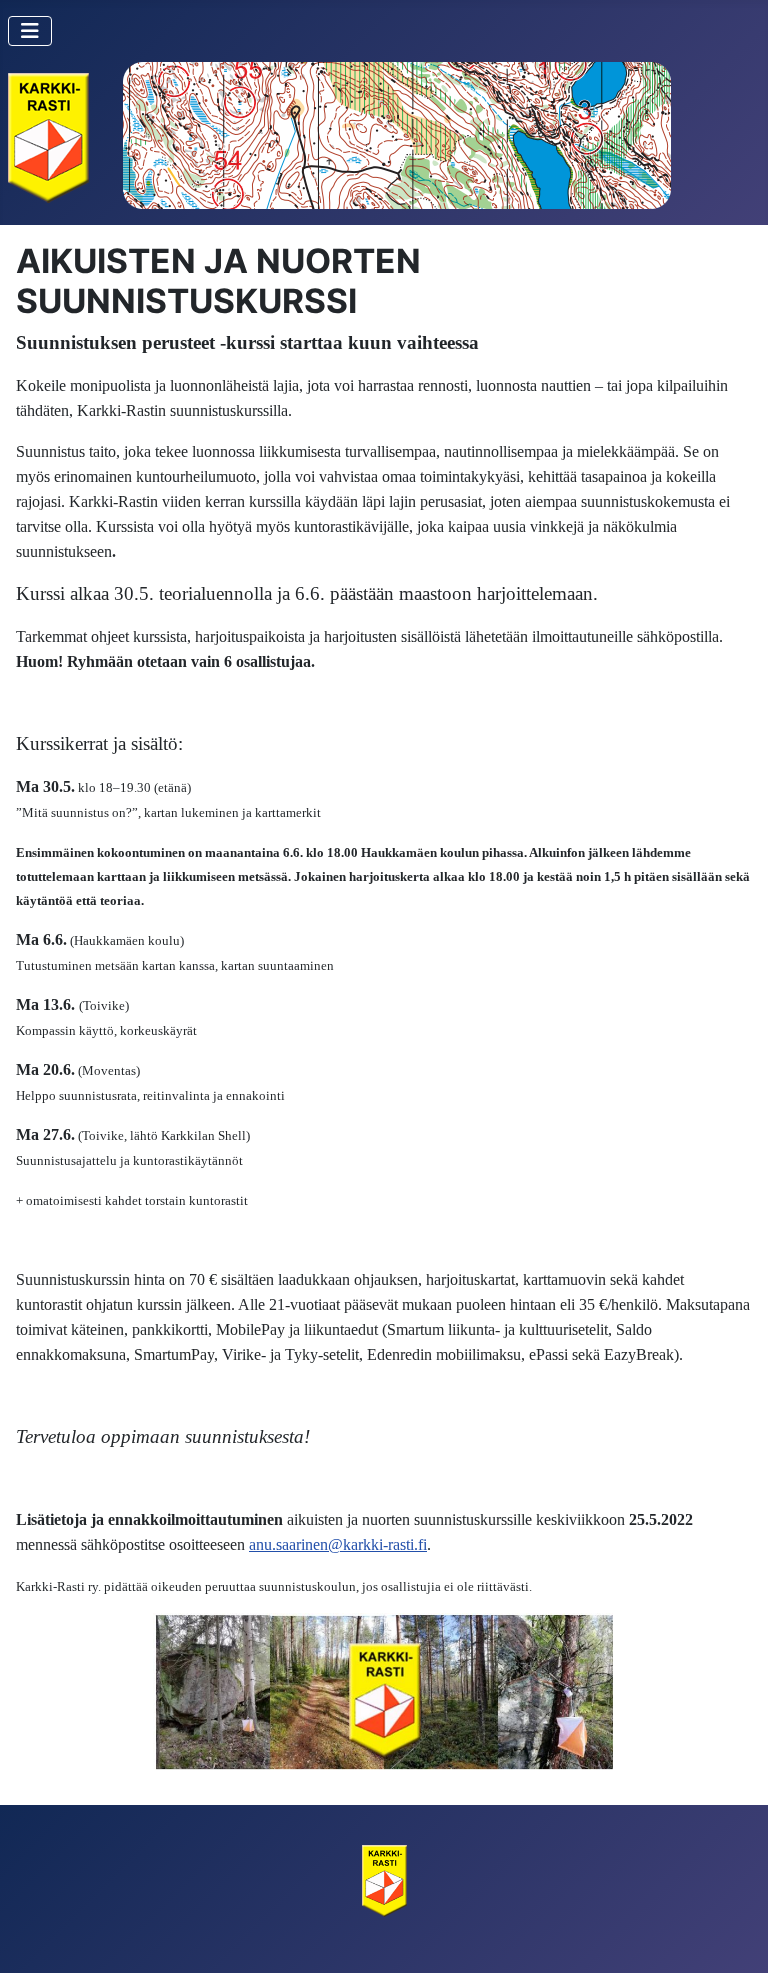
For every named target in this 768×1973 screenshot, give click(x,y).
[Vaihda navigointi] (30, 31)
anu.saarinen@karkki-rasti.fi (338, 1544)
